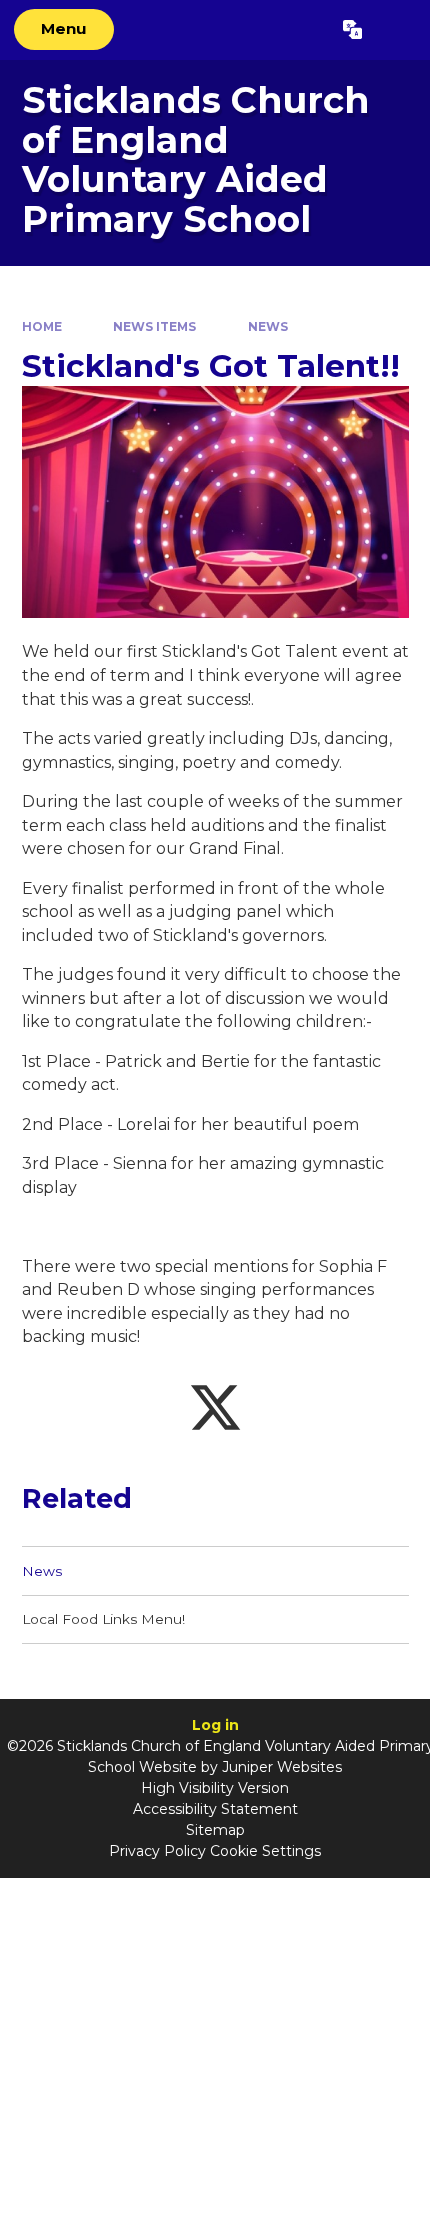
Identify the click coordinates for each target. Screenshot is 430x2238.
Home (42, 326)
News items (154, 326)
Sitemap (215, 1830)
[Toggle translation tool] (352, 30)
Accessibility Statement (215, 1809)
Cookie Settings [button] (265, 1851)
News (268, 326)
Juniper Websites (282, 1767)
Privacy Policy (157, 1851)
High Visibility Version (215, 1788)
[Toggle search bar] (395, 30)
